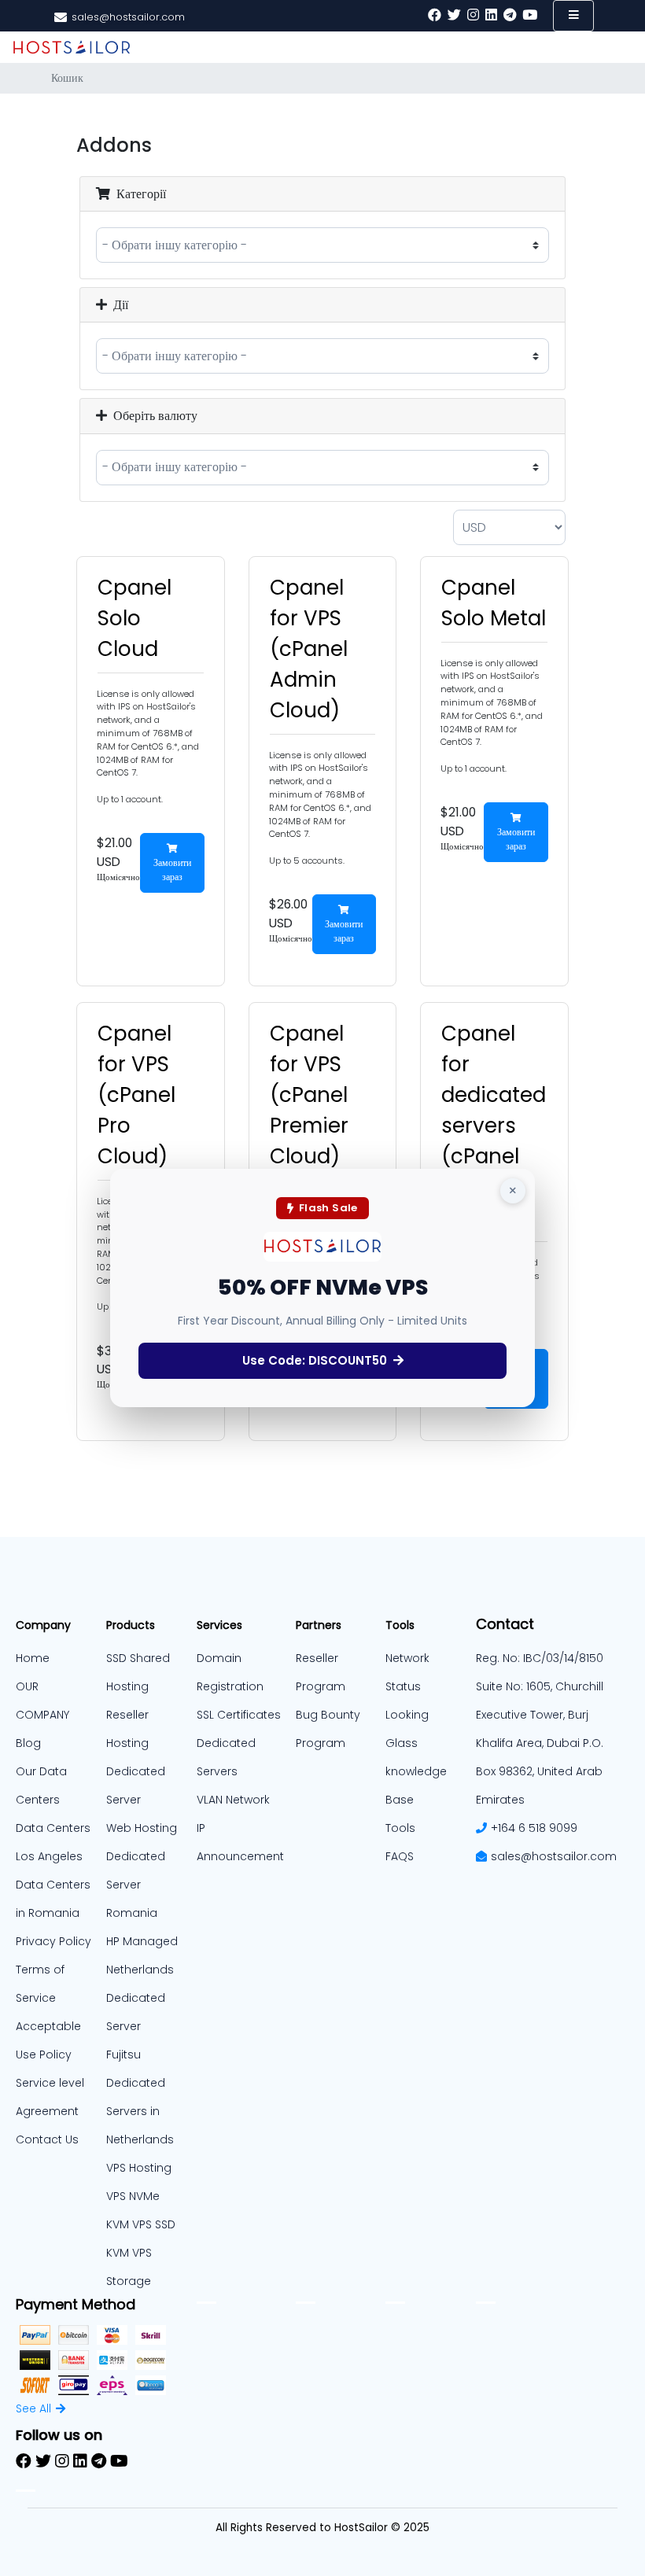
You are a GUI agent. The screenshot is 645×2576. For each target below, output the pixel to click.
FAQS (400, 1856)
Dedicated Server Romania (136, 1885)
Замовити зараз (172, 870)
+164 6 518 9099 (534, 1828)
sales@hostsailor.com (554, 1856)
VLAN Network (233, 1800)
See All (33, 2408)
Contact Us (47, 2139)
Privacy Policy (53, 1941)
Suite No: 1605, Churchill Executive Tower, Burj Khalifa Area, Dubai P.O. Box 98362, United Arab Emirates (540, 1743)
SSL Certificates (239, 1715)
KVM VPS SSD (141, 2224)
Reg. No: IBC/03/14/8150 (540, 1658)
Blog (28, 1743)
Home (33, 1658)
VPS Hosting (139, 2168)
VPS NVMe (133, 2196)
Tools (400, 1828)
